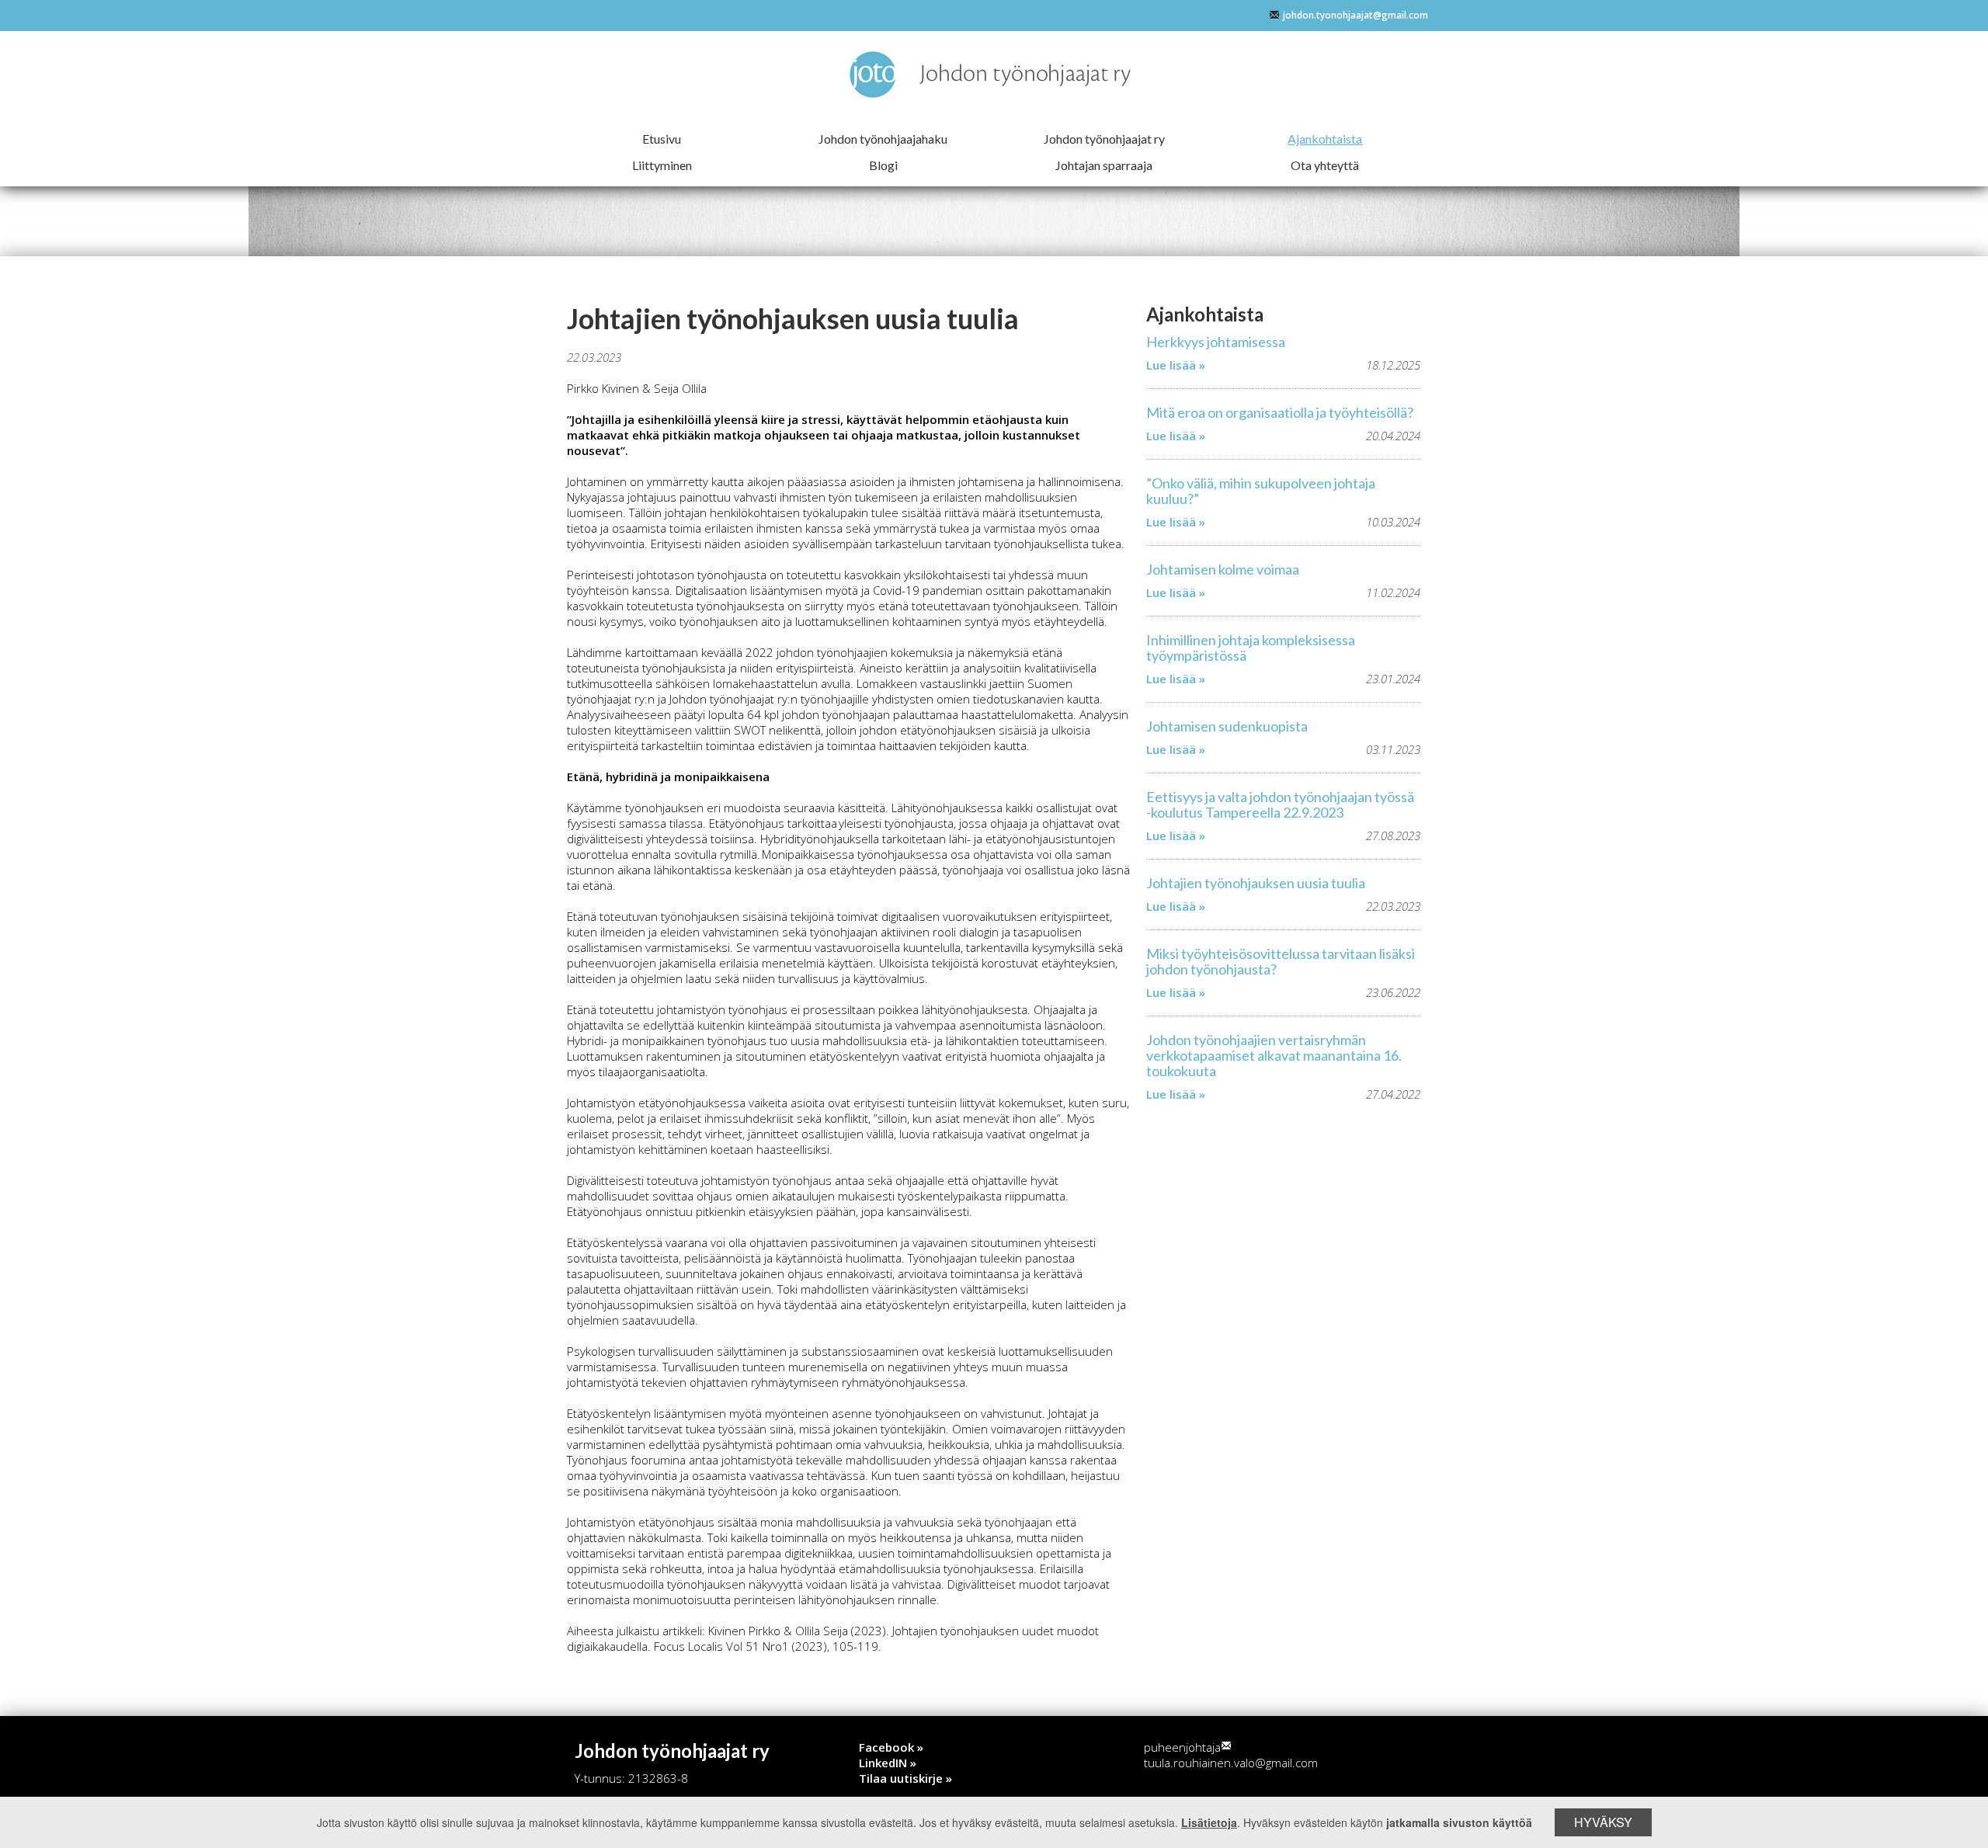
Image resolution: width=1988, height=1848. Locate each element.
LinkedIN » (888, 1763)
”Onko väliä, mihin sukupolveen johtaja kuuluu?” (1261, 491)
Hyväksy (1603, 1822)
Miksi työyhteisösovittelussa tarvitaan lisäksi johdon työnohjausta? (1281, 961)
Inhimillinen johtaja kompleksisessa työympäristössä (1251, 648)
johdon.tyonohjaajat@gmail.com (1355, 15)
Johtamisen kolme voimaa (1223, 569)
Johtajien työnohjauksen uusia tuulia (1256, 883)
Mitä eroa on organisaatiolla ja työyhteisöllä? (1280, 412)
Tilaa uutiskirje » (905, 1778)
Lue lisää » (1176, 365)
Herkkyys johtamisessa (1216, 342)
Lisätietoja (1209, 1822)
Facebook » (891, 1747)
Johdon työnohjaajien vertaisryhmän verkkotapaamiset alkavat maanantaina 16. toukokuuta (1274, 1055)
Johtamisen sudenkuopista (1227, 726)
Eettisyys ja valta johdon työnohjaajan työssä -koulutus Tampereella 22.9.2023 (1280, 804)
